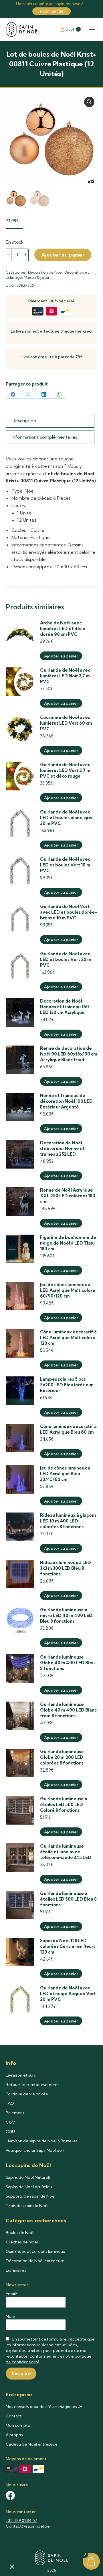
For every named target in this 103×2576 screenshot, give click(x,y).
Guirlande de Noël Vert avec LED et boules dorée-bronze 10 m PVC (69, 912)
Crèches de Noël (22, 2242)
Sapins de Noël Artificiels (29, 2187)
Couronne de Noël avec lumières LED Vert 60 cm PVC (66, 723)
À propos (14, 2435)
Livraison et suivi (21, 2075)
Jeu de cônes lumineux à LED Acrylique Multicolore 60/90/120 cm (68, 1290)
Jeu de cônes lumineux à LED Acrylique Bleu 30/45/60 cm (65, 1474)
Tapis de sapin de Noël (27, 2206)
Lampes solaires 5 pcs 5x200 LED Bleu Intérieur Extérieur (66, 1385)
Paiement (15, 2113)
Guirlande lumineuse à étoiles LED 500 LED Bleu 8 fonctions (68, 1899)
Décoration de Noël (45, 272)
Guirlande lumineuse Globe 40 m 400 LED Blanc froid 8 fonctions (68, 1710)
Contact (14, 2416)
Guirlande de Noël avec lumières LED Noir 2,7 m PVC (65, 676)
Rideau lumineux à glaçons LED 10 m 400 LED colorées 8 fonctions (68, 1521)
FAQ (10, 2103)
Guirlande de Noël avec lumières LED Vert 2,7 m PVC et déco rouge (65, 770)
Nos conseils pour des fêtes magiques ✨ (44, 2407)
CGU (10, 2132)
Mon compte (18, 2425)
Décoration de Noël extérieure (35, 2261)
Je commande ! (51, 11)
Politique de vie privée (27, 2094)
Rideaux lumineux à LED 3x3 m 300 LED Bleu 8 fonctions (66, 1568)
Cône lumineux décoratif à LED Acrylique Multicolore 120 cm (68, 1338)
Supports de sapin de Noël (31, 2196)
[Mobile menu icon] (92, 29)
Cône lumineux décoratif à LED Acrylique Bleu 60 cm (68, 1429)
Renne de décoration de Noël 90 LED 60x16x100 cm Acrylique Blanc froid (69, 1054)
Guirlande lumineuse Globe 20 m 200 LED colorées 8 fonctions (62, 1757)
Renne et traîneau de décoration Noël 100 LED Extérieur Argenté (66, 1101)
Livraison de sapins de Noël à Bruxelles (42, 2141)
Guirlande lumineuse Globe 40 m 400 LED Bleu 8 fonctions (67, 1663)
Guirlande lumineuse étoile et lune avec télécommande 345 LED (66, 1852)
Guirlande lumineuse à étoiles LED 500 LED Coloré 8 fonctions (64, 1805)
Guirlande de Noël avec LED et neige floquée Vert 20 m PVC (68, 1994)
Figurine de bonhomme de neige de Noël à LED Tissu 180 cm (68, 1243)
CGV (10, 2122)
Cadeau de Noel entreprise (32, 2444)
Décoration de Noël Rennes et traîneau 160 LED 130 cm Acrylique (65, 1007)
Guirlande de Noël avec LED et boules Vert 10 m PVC (65, 865)
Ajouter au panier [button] (61, 656)
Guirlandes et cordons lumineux (35, 2251)
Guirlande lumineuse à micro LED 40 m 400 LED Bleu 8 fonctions (66, 1615)
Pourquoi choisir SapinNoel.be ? (35, 2150)
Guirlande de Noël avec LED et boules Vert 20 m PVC (66, 959)
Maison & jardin (37, 277)
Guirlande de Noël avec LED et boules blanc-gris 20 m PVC (66, 818)
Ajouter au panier (63, 255)
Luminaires (16, 2270)
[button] (89, 102)
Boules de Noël (20, 2233)
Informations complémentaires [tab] (44, 437)
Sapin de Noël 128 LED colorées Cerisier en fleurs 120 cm (68, 1946)
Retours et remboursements (33, 2085)
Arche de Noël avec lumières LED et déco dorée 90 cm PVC (63, 629)
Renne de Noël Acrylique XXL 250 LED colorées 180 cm (68, 1196)
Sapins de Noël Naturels (28, 2177)
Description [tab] (24, 421)
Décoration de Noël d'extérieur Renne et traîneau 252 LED (62, 1148)
